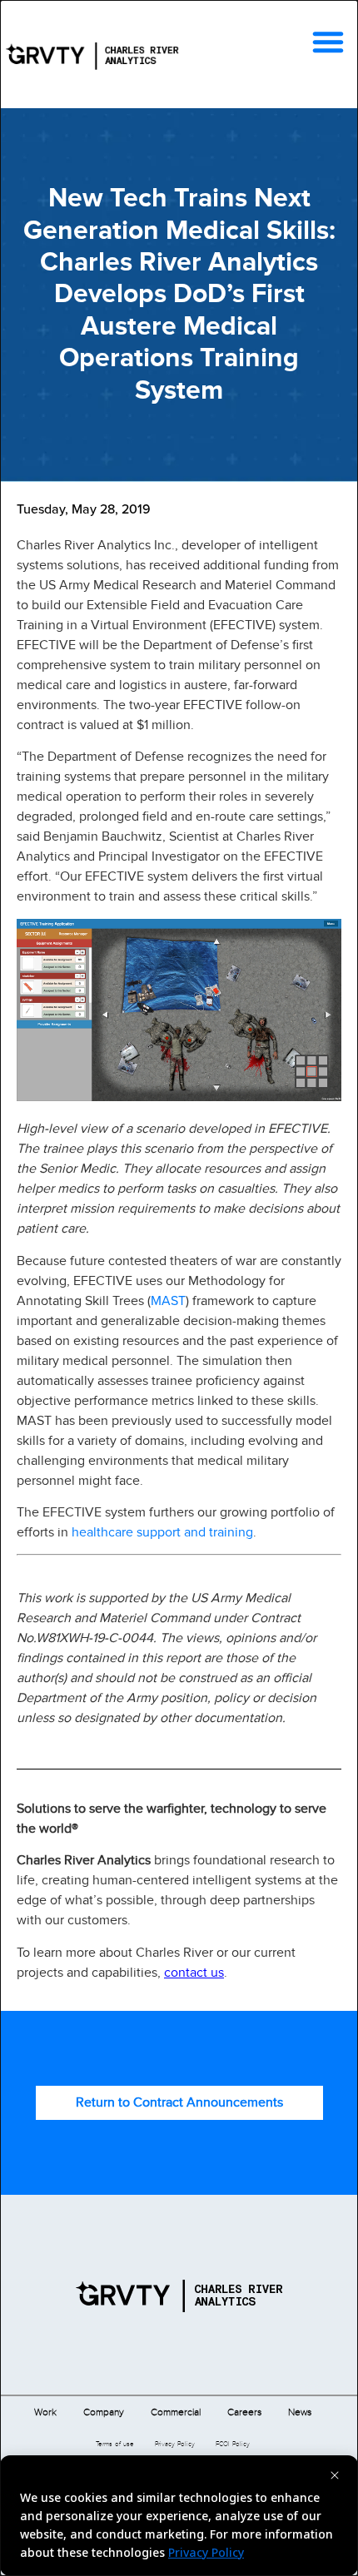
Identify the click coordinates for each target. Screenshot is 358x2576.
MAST (168, 1300)
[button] (328, 42)
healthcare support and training (162, 1532)
